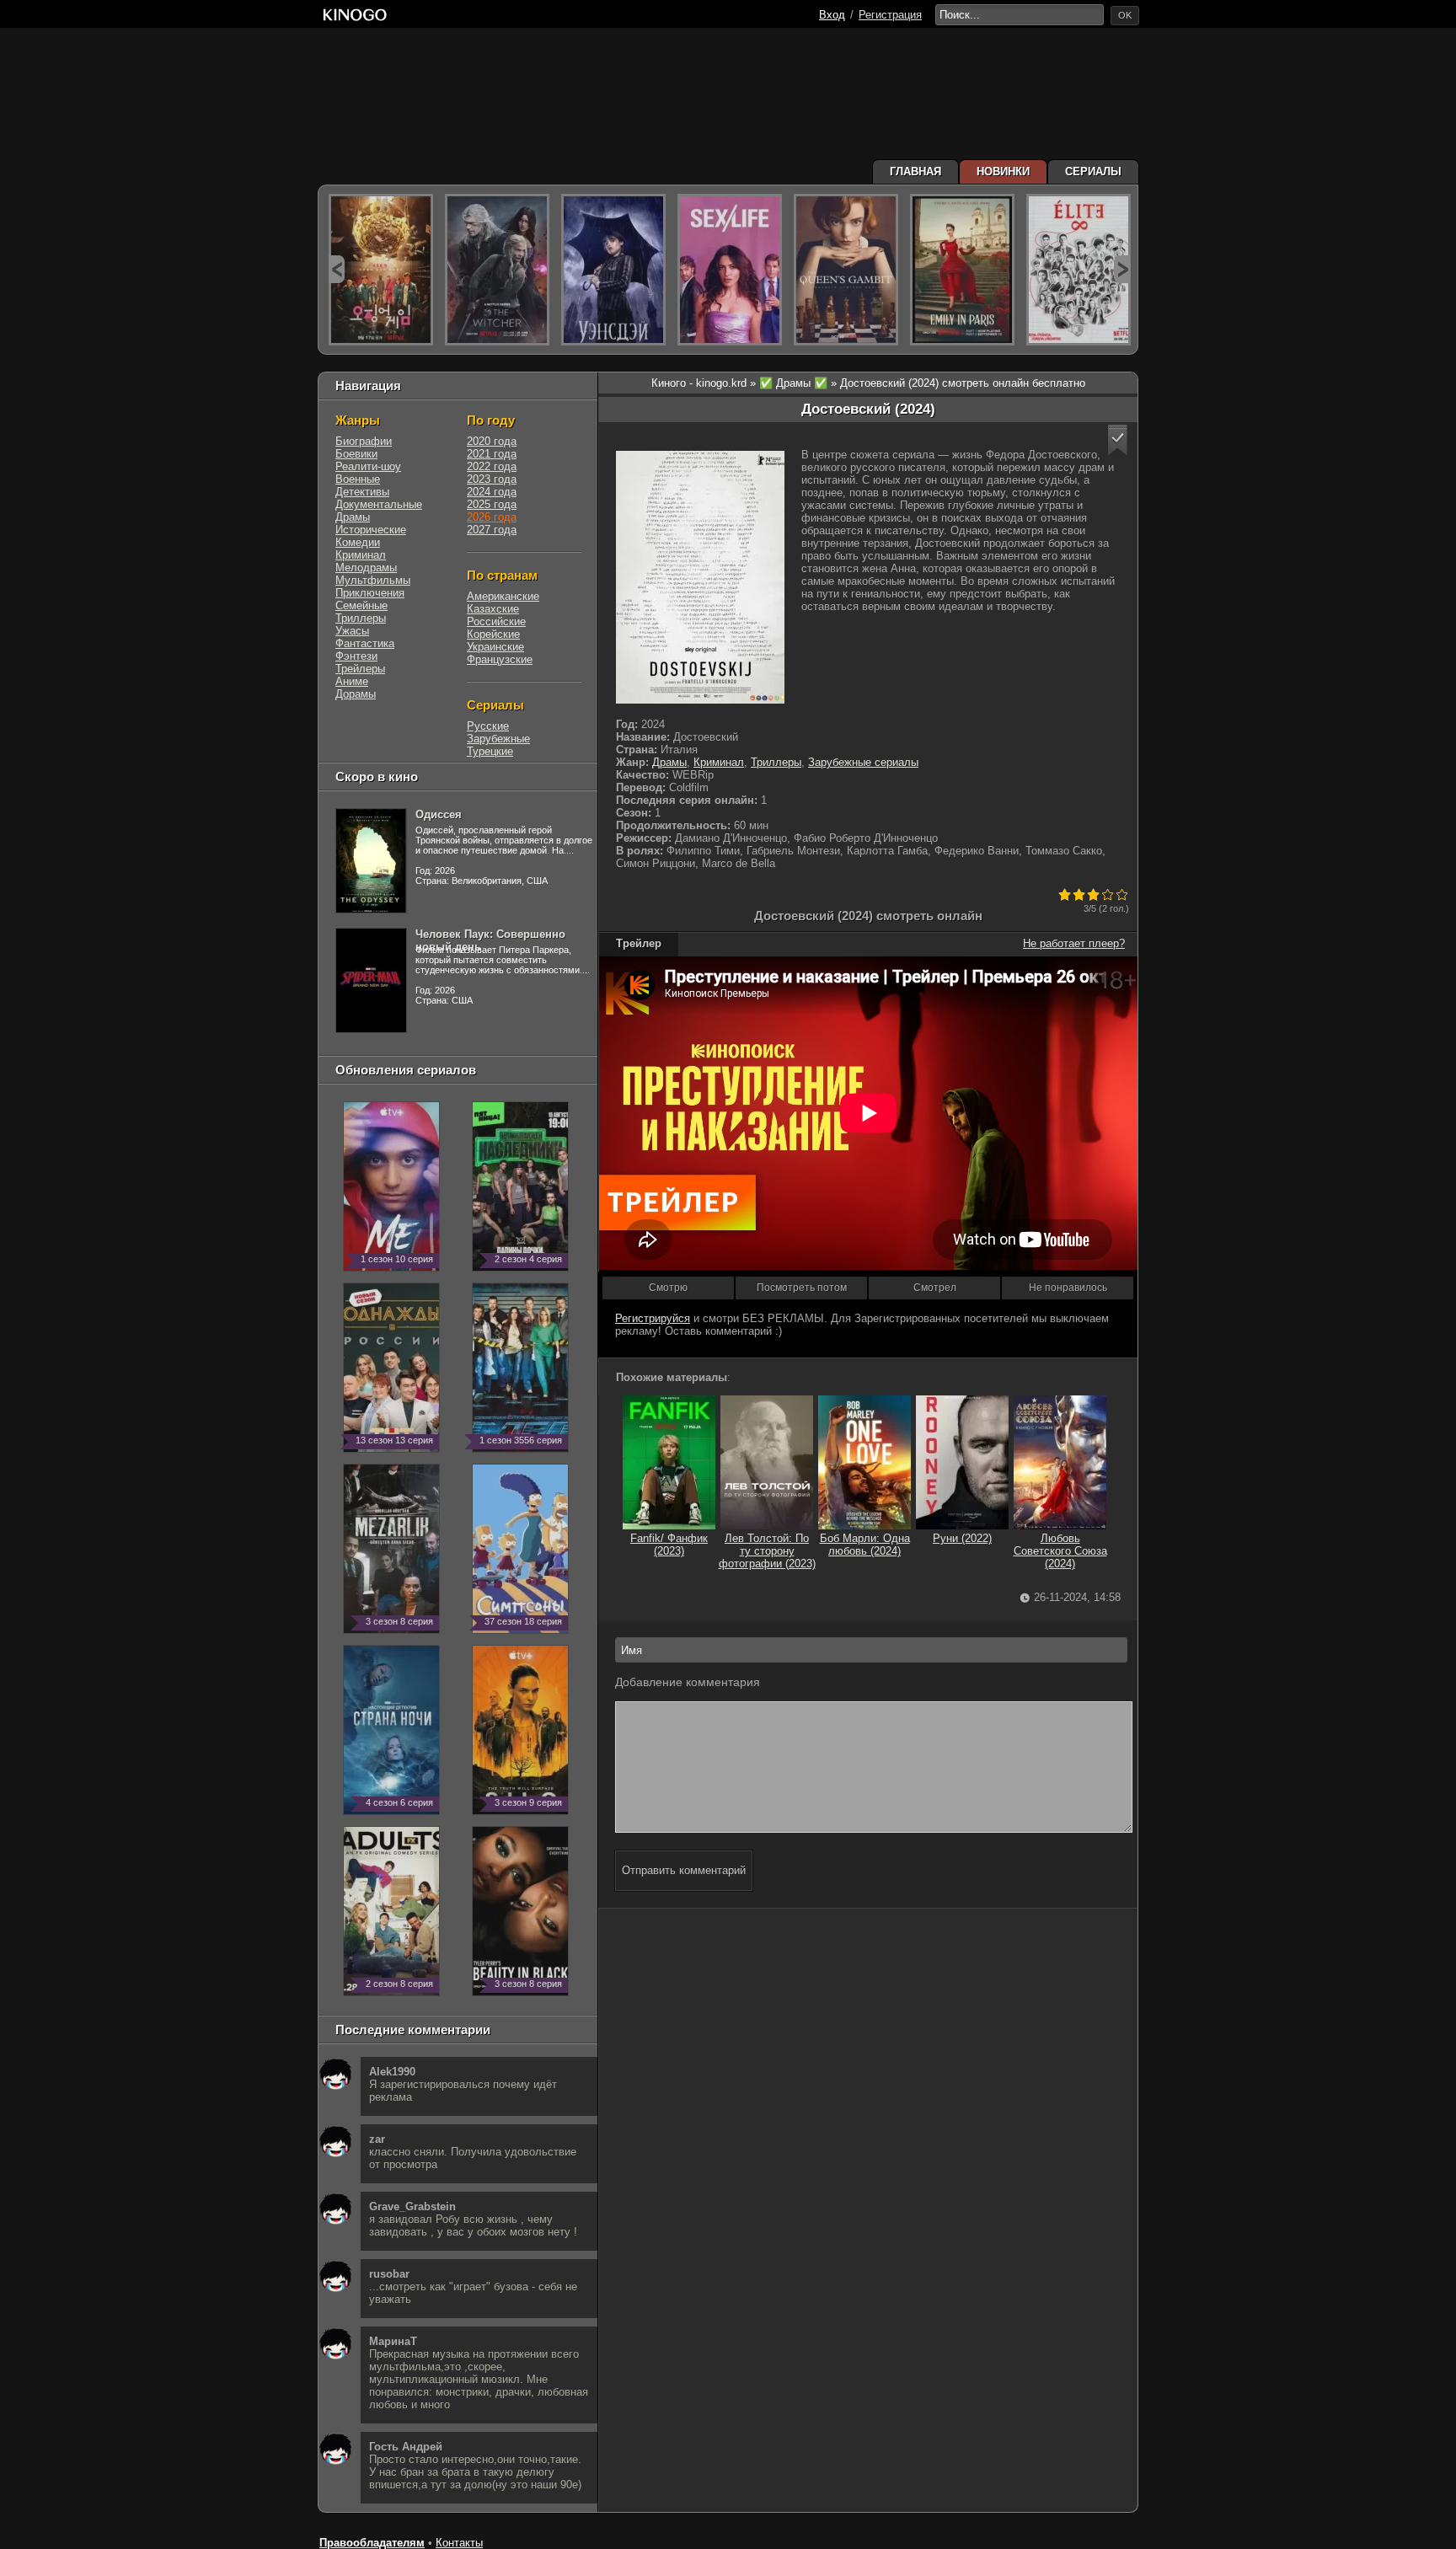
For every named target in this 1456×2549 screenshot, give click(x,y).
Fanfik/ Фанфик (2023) (669, 1545)
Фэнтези (356, 656)
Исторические (371, 530)
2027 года (492, 530)
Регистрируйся (653, 1318)
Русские (488, 726)
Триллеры (776, 762)
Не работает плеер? (1074, 943)
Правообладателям (372, 2543)
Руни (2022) (962, 1538)
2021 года (492, 454)
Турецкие (490, 751)
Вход (832, 15)
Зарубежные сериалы (863, 762)
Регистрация (890, 15)
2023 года (492, 479)
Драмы (669, 762)
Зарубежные (498, 739)
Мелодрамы (366, 568)
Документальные (379, 504)
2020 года (492, 441)
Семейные (361, 605)
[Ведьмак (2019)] (497, 270)
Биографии (364, 441)
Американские (503, 596)
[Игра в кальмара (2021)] (381, 270)
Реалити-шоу (368, 466)
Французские (500, 659)
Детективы (362, 492)
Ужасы (352, 631)
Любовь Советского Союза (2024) (1060, 1551)
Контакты (459, 2543)
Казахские (493, 609)
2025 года (492, 504)
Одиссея (439, 814)
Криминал (719, 762)
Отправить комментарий (684, 1870)
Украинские (495, 647)
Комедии (358, 542)
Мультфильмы (373, 580)
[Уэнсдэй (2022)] (613, 270)
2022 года (492, 466)
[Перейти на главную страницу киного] (355, 15)
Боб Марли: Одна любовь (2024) (865, 1545)
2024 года (492, 492)
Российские (496, 621)
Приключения (370, 593)
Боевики (356, 454)
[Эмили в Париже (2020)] (962, 270)
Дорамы (356, 694)
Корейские (493, 634)
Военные (358, 479)
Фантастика (365, 643)
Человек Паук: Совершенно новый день (490, 940)
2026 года (492, 517)
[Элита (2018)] (1079, 270)
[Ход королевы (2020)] (846, 270)
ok (1125, 15)
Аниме (352, 681)
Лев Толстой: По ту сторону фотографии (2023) (767, 1551)
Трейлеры (360, 669)
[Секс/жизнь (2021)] (730, 270)
